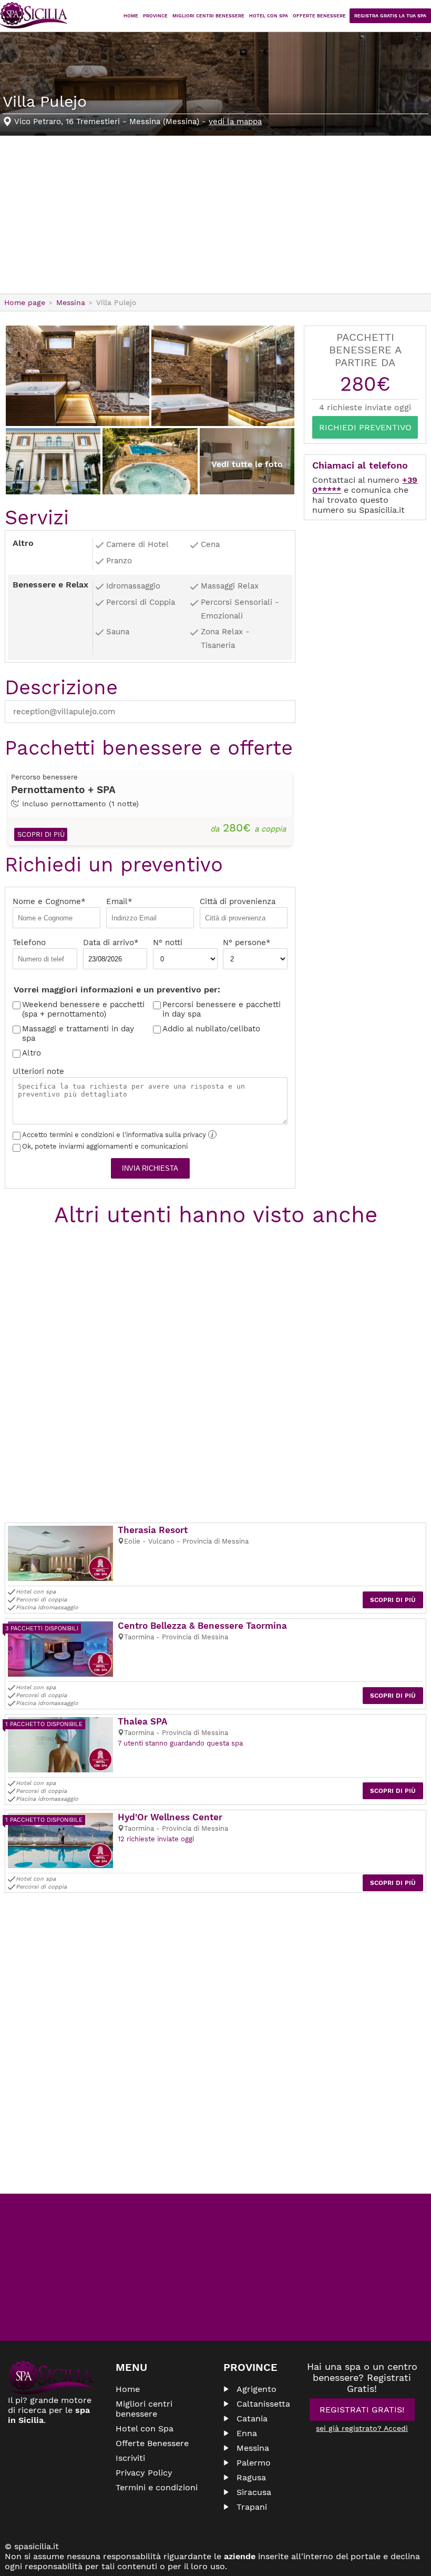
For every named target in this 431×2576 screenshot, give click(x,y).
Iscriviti (130, 2458)
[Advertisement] (215, 215)
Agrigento (256, 2389)
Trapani (252, 2507)
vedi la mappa (235, 121)
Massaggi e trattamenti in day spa (78, 1033)
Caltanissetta (263, 2404)
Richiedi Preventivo (365, 427)
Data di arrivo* (111, 942)
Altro (32, 1053)
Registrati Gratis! (362, 2410)
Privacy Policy (144, 2473)
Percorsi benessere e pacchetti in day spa (222, 1009)
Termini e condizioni (157, 2487)
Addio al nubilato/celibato (211, 1029)
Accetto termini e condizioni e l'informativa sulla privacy (118, 1135)
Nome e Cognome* (49, 901)
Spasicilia (34, 16)
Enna (247, 2433)
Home (131, 16)
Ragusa (251, 2477)
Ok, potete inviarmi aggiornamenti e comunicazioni (105, 1146)
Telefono (29, 942)
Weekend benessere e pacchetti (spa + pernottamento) (83, 1009)
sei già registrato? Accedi (362, 2428)
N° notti (168, 942)
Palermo (254, 2463)
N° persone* (247, 942)
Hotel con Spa (269, 16)
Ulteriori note (38, 1071)
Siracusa (254, 2492)
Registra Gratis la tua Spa (390, 16)
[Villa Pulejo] (78, 376)
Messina (253, 2448)
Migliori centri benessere (208, 16)
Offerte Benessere (319, 16)
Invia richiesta (150, 1168)
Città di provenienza (238, 901)
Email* (119, 901)
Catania (252, 2418)
